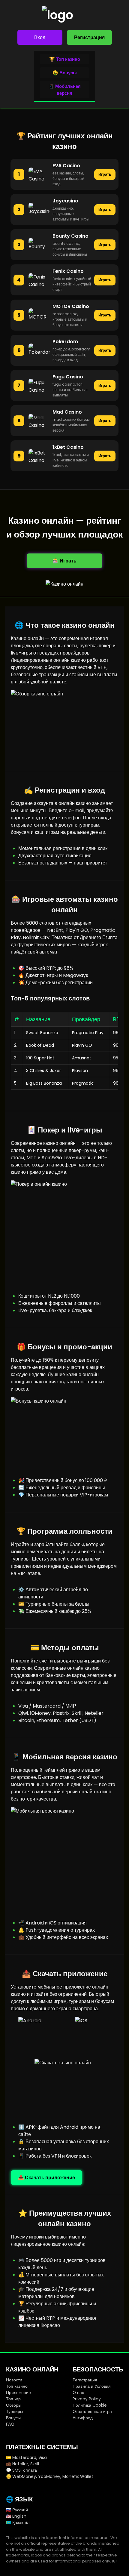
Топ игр (13, 2399)
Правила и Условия (92, 2386)
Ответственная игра (92, 2411)
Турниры (15, 2411)
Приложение (18, 2393)
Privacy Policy (87, 2399)
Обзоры (14, 2405)
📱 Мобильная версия (64, 90)
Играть (105, 174)
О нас (78, 2393)
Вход (40, 37)
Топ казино (17, 2386)
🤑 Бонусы (65, 73)
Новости (14, 2380)
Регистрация (89, 37)
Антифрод (83, 2418)
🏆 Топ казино (65, 59)
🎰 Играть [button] (64, 561)
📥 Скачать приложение (46, 2178)
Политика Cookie (90, 2405)
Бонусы (13, 2418)
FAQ (10, 2424)
